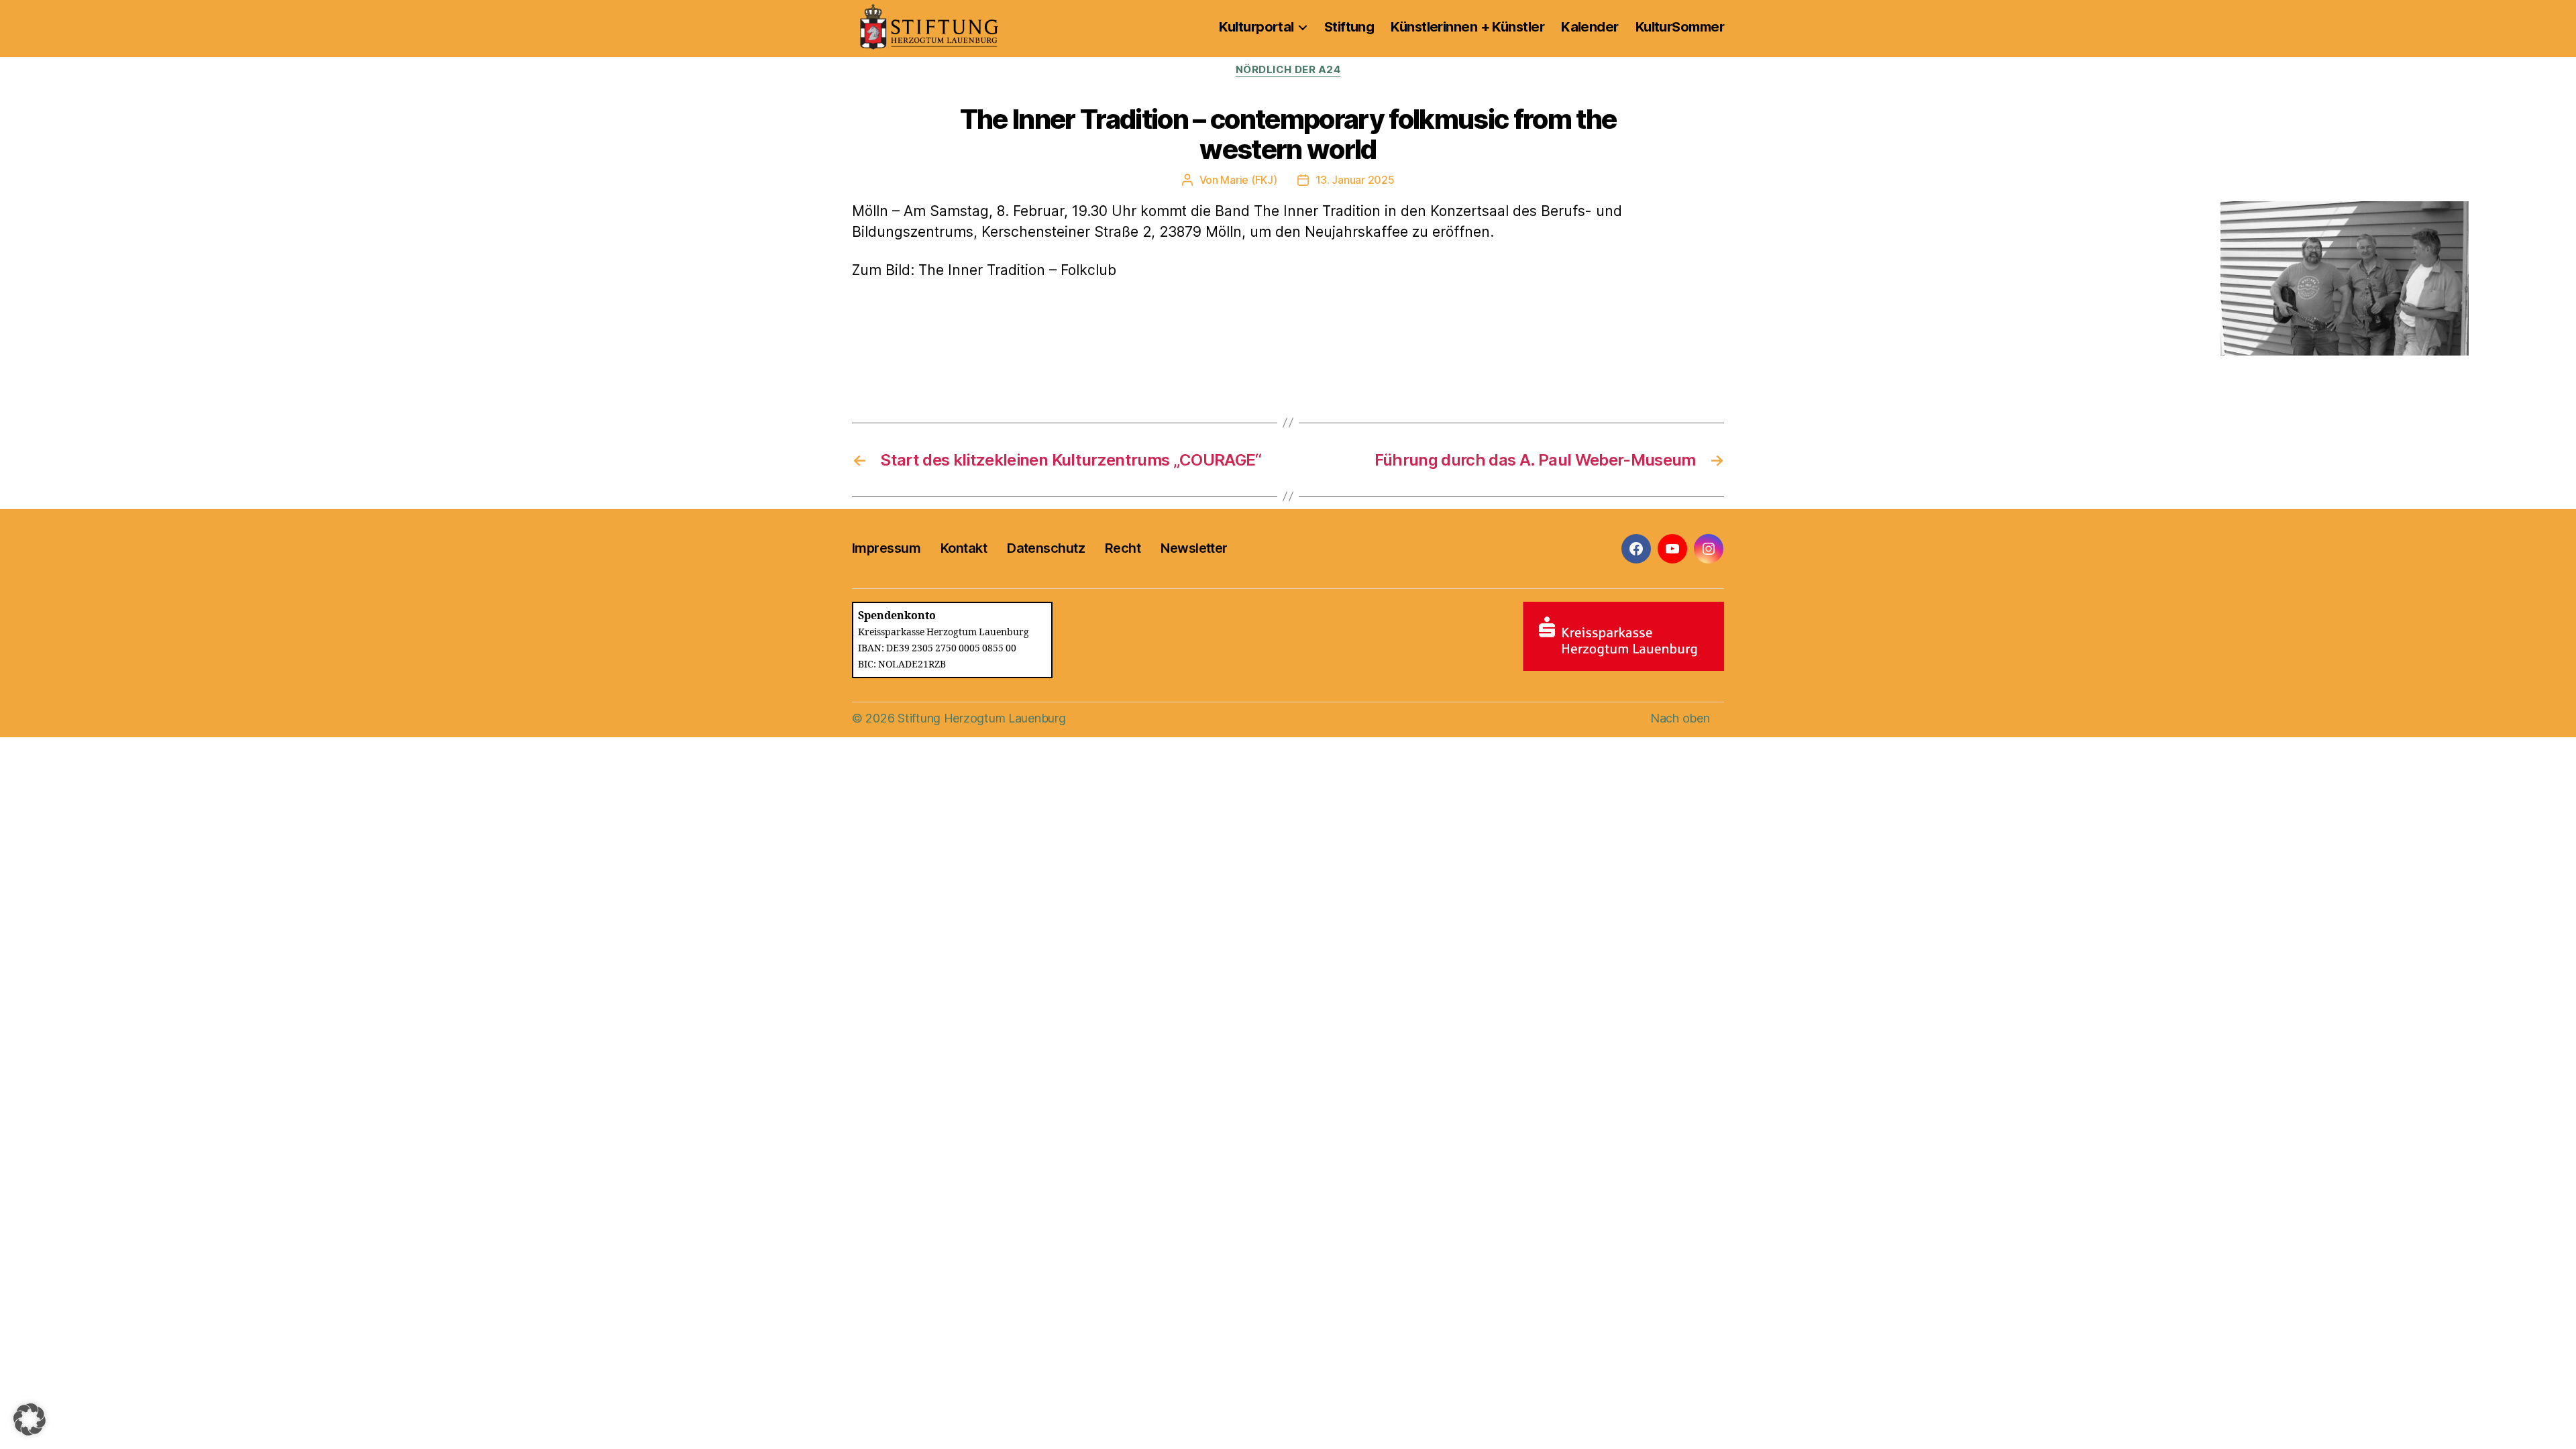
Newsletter (1194, 548)
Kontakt (964, 548)
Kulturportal (1256, 27)
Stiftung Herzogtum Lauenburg (981, 718)
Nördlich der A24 (1288, 70)
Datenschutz (1046, 548)
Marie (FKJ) (1248, 180)
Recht (1123, 548)
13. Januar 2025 (1355, 180)
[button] (30, 1419)
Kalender (1590, 27)
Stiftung (1349, 27)
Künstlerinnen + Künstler (1467, 27)
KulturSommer (1680, 27)
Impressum (886, 548)
